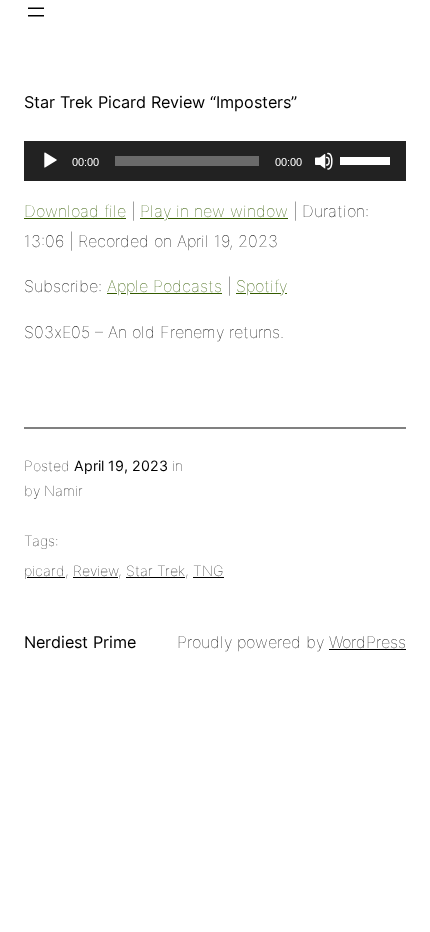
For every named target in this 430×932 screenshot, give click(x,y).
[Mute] (324, 161)
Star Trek (155, 570)
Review (95, 570)
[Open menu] (36, 12)
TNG (208, 570)
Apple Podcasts (164, 286)
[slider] (368, 159)
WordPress (367, 642)
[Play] (50, 161)
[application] (215, 161)
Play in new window (214, 211)
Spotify (261, 286)
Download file (75, 211)
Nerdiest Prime (80, 642)
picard (44, 570)
